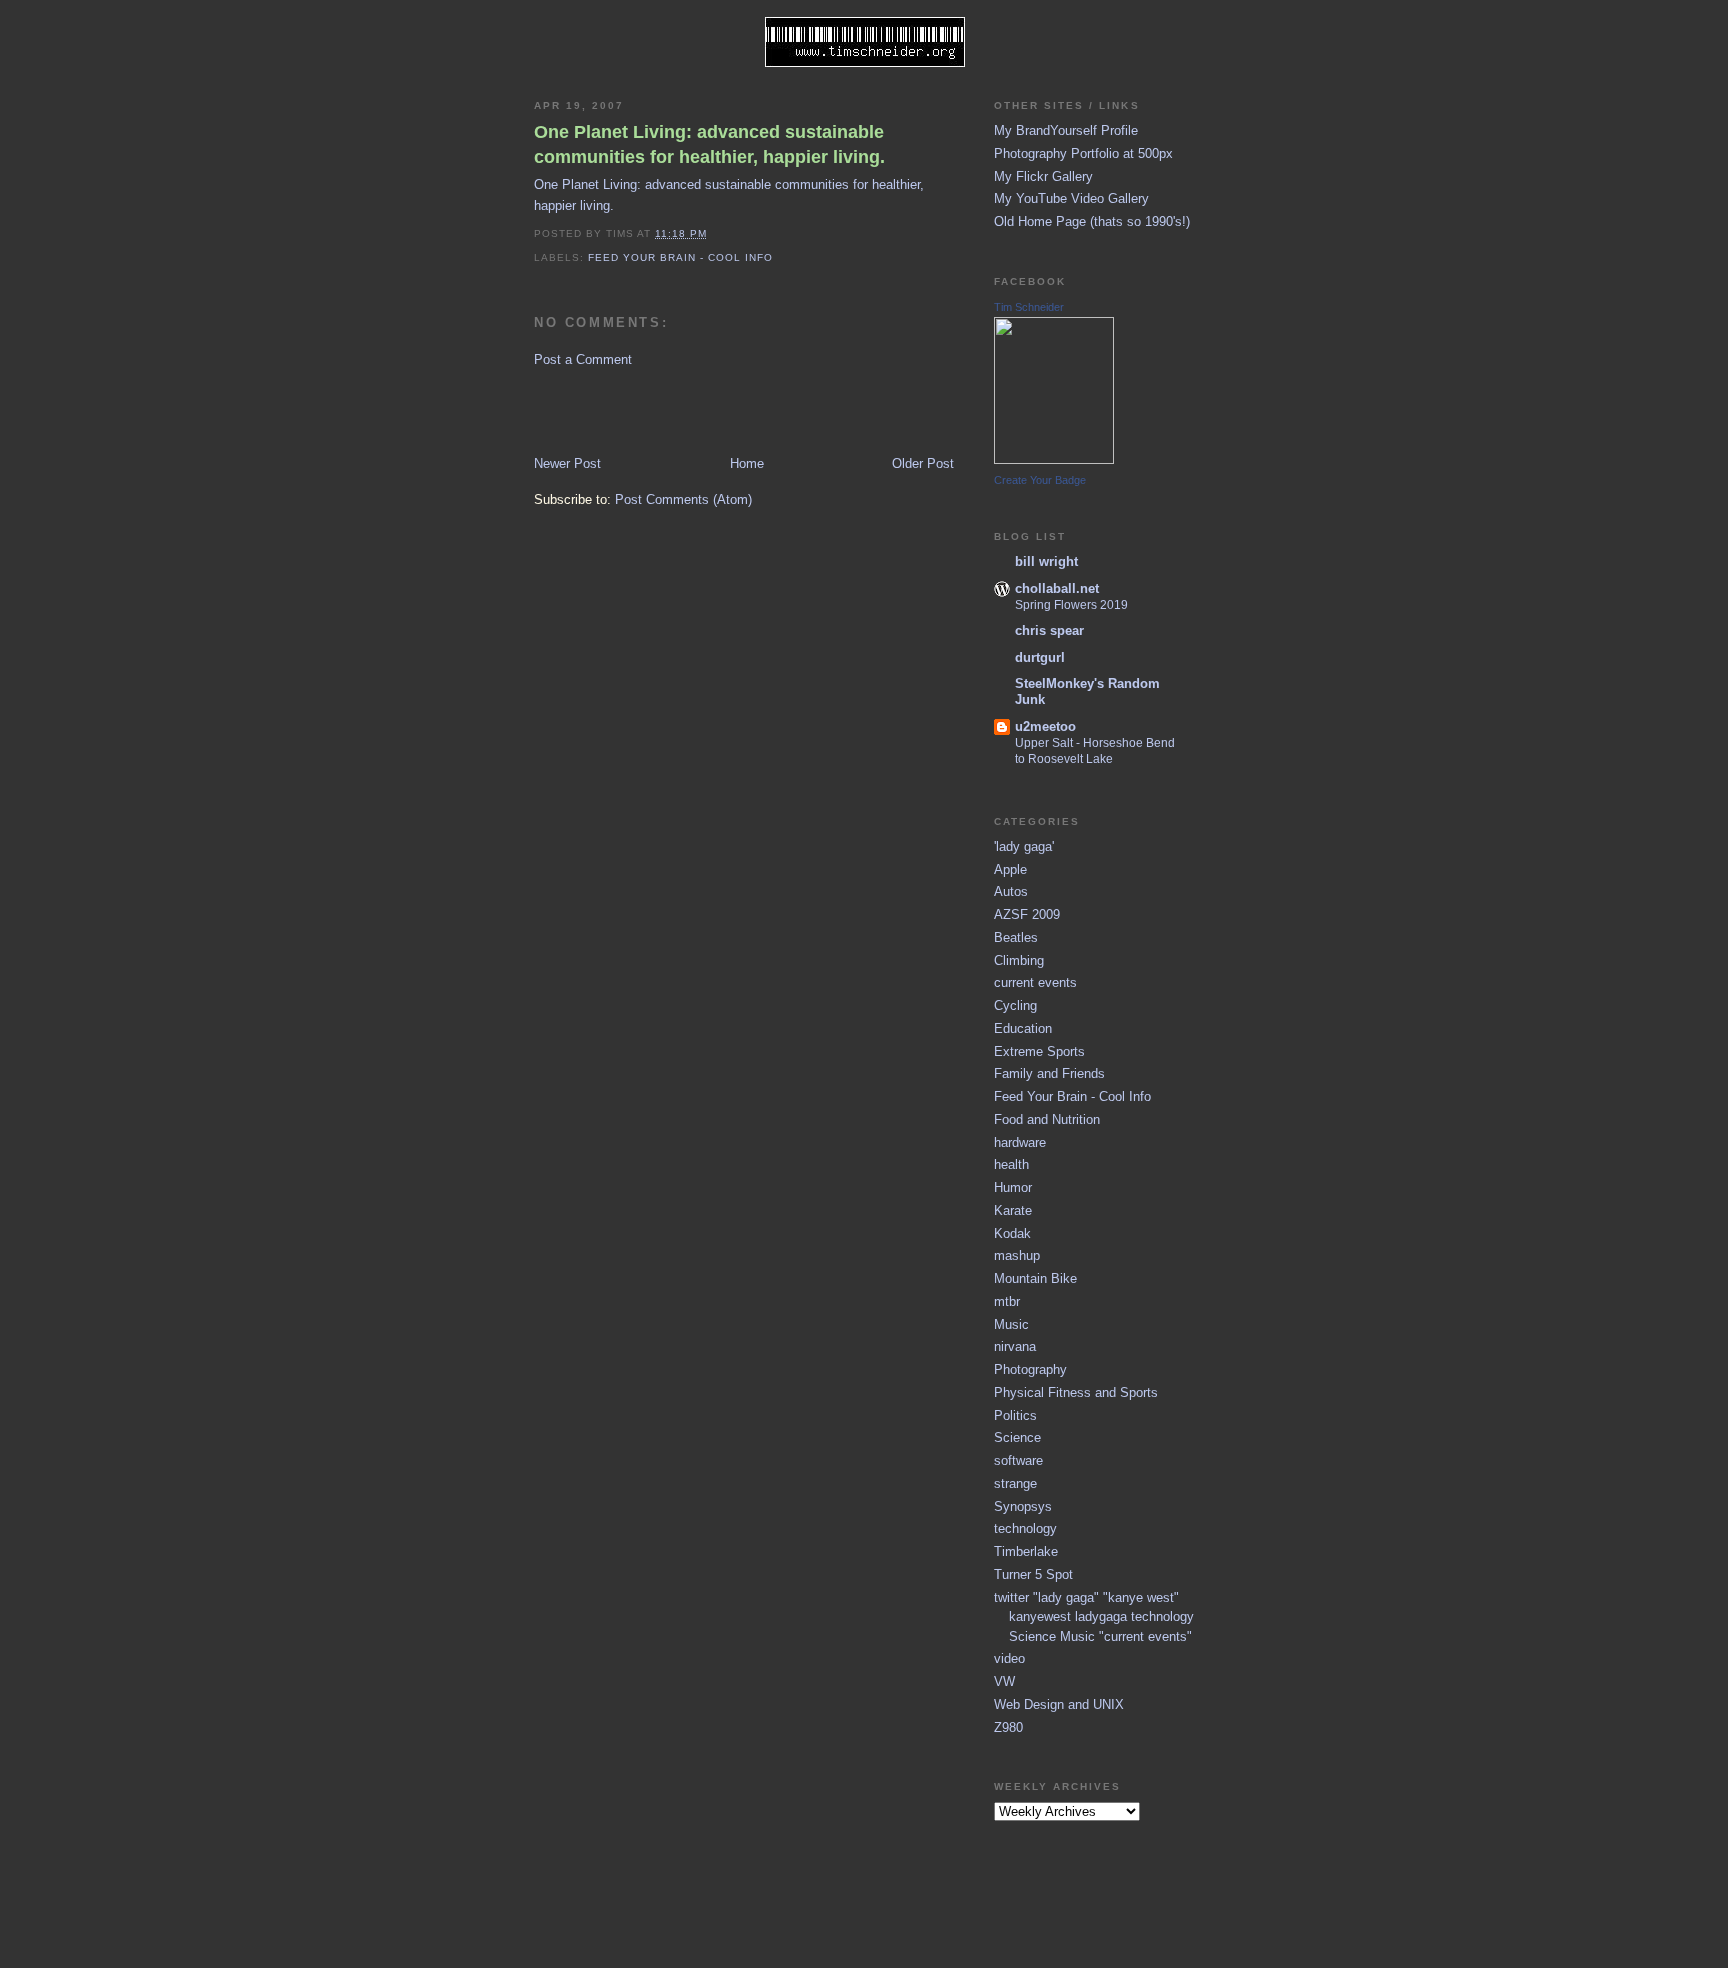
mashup (1017, 1255)
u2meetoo (1045, 726)
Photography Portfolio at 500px (1083, 153)
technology (1025, 1528)
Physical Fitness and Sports (1076, 1392)
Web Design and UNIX (1059, 1704)
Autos (1011, 891)
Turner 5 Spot (1033, 1574)
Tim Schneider (1029, 307)
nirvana (1015, 1346)
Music (1011, 1324)
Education (1023, 1028)
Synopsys (1023, 1506)
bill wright (1046, 561)
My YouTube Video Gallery (1071, 198)
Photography (1030, 1369)
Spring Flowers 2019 (1071, 605)
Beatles (1016, 937)
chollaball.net (1057, 588)
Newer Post (567, 463)
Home (747, 463)
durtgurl (1040, 657)
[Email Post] (713, 233)
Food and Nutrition (1047, 1119)
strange (1015, 1483)
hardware (1020, 1142)
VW (1004, 1681)
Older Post (923, 463)
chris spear (1049, 630)
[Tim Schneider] (1054, 459)
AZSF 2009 (1027, 914)
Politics (1015, 1415)
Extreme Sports (1039, 1051)
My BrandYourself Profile (1066, 130)
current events (1035, 982)
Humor (1013, 1187)
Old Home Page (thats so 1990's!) (1092, 221)
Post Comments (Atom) (683, 499)
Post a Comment (583, 359)
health (1011, 1164)
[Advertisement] (651, 410)
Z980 (1008, 1727)
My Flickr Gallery (1043, 176)
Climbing (1019, 960)
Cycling (1015, 1005)
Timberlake (1026, 1551)
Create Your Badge (1040, 480)
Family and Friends (1049, 1073)
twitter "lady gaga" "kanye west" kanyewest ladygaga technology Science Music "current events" (1094, 1617)
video (1009, 1658)
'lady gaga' (1024, 846)
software (1018, 1460)
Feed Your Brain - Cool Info (680, 257)
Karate (1013, 1210)
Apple (1010, 869)
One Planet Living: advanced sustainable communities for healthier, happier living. (709, 144)
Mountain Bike (1035, 1278)
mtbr (1007, 1301)
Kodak (1012, 1233)
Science (1017, 1437)
